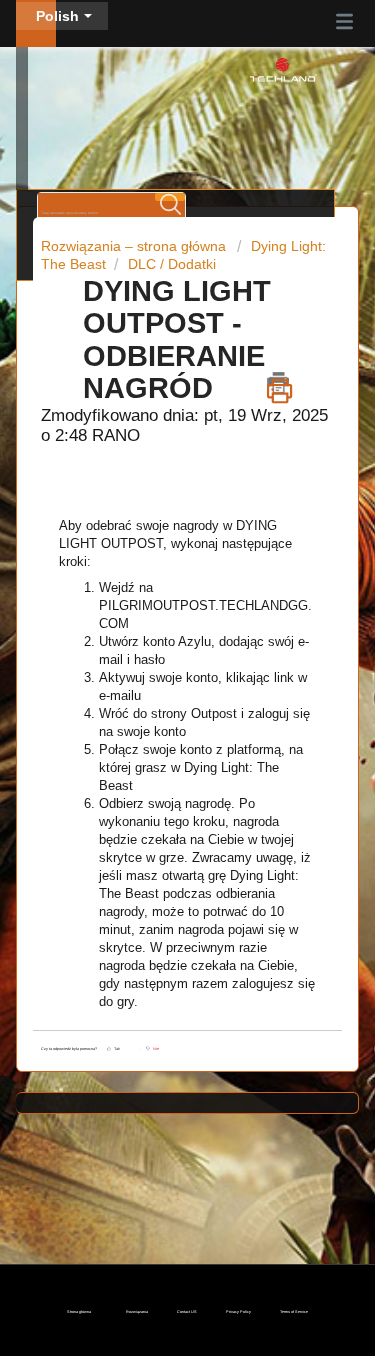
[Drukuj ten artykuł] (279, 383)
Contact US (187, 1312)
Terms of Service (294, 1312)
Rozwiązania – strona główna (135, 246)
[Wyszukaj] (170, 197)
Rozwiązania (137, 1312)
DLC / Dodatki (172, 264)
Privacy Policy (238, 1312)
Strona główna (79, 1312)
